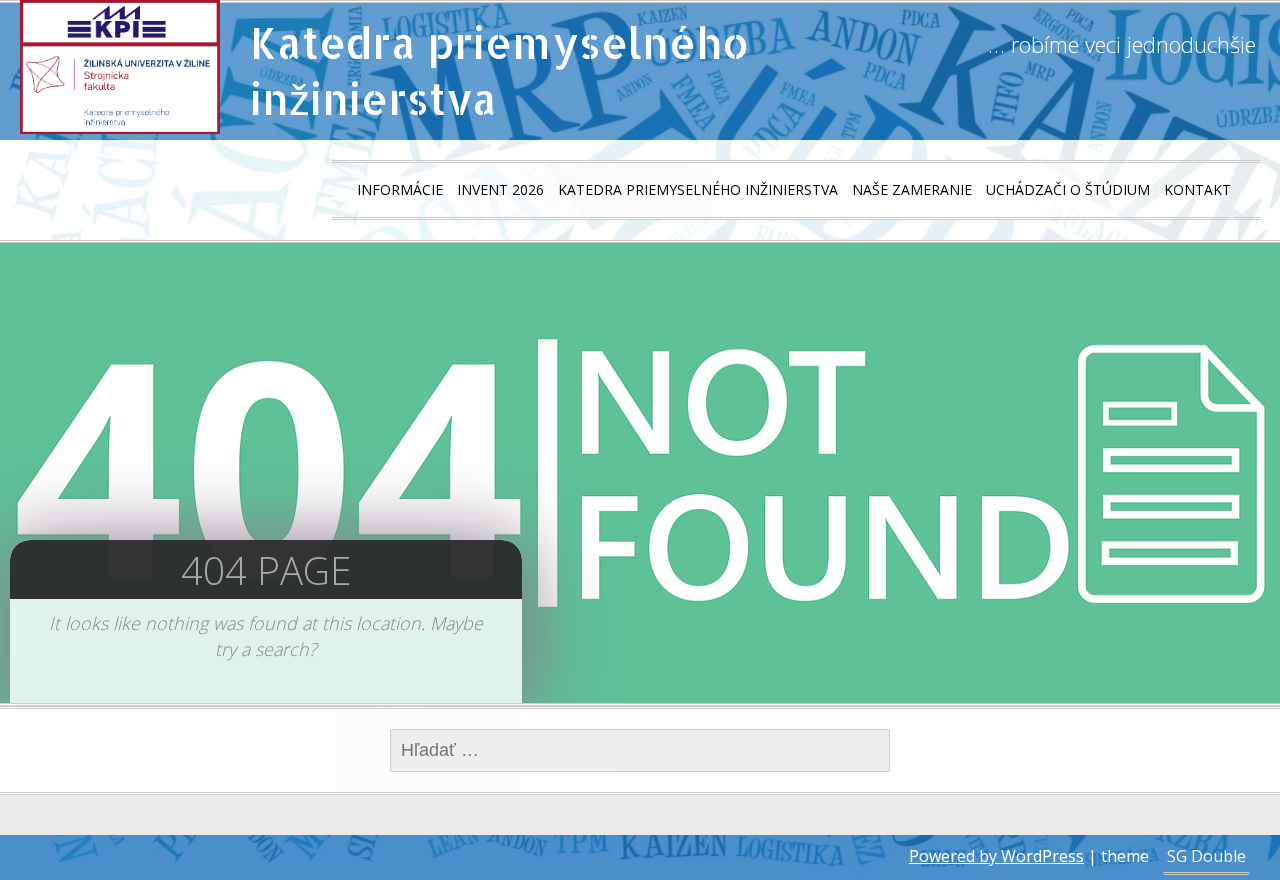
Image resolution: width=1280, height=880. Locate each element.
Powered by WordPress (996, 856)
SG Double (1206, 856)
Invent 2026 (500, 189)
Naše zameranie (912, 189)
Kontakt (1197, 189)
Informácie (400, 189)
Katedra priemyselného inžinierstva (499, 70)
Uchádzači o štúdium (1068, 189)
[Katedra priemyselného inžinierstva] (120, 67)
